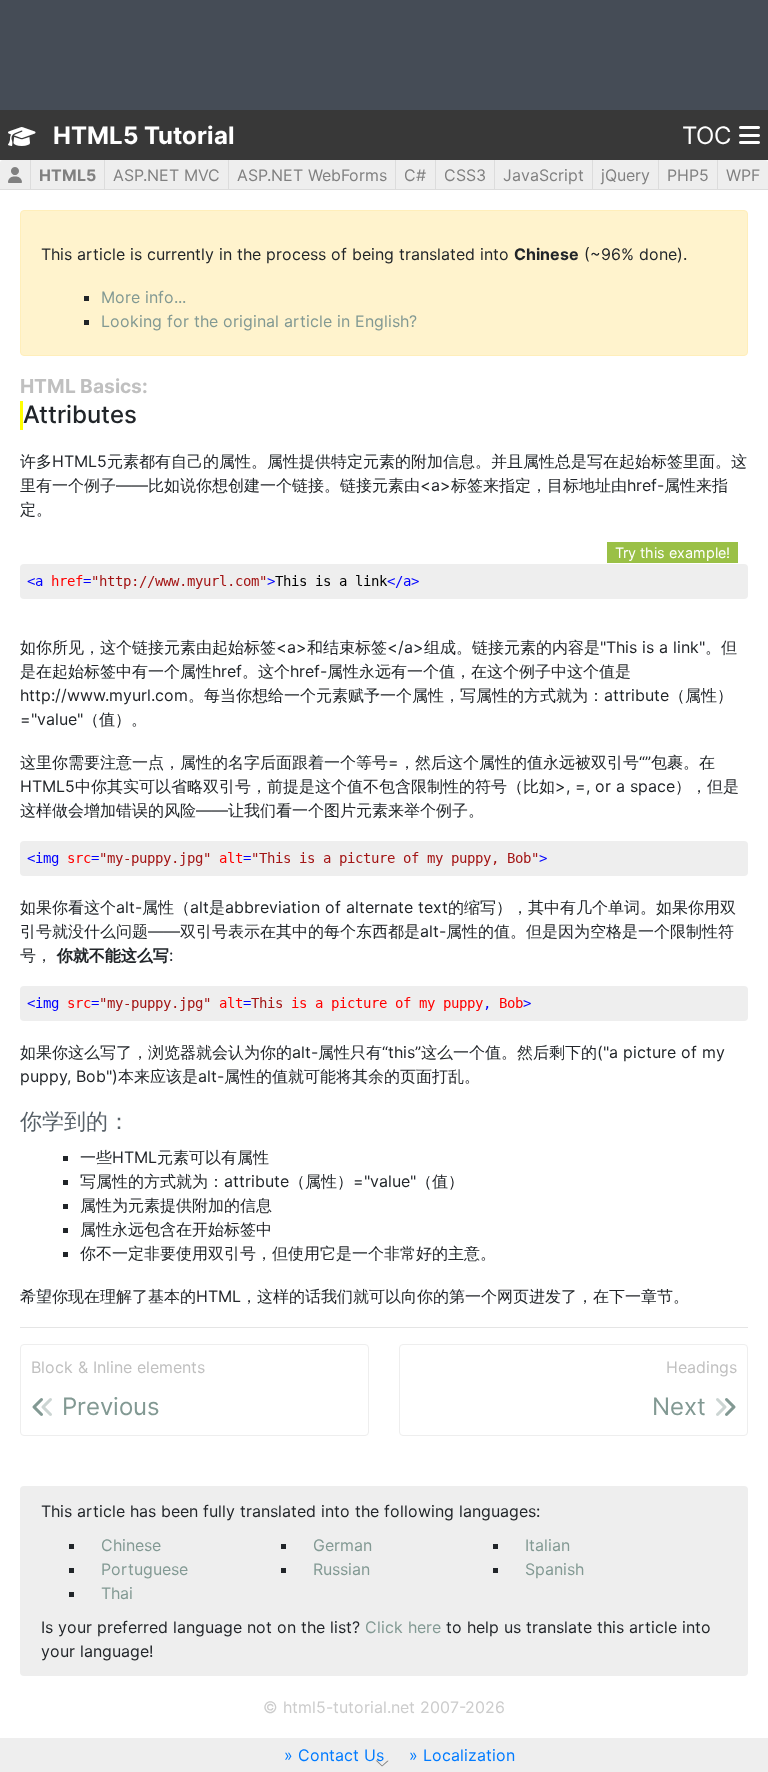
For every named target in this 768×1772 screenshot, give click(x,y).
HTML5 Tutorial (144, 135)
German (342, 1545)
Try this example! (672, 552)
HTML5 (67, 175)
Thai (117, 1593)
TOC (706, 135)
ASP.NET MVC (166, 175)
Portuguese (144, 1569)
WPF (743, 175)
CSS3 (465, 175)
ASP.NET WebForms (312, 175)
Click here (403, 1627)
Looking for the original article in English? (259, 321)
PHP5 (688, 175)
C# (415, 175)
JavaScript (543, 175)
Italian (547, 1545)
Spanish (554, 1569)
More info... (143, 297)
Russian (341, 1569)
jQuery (625, 175)
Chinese (131, 1545)
